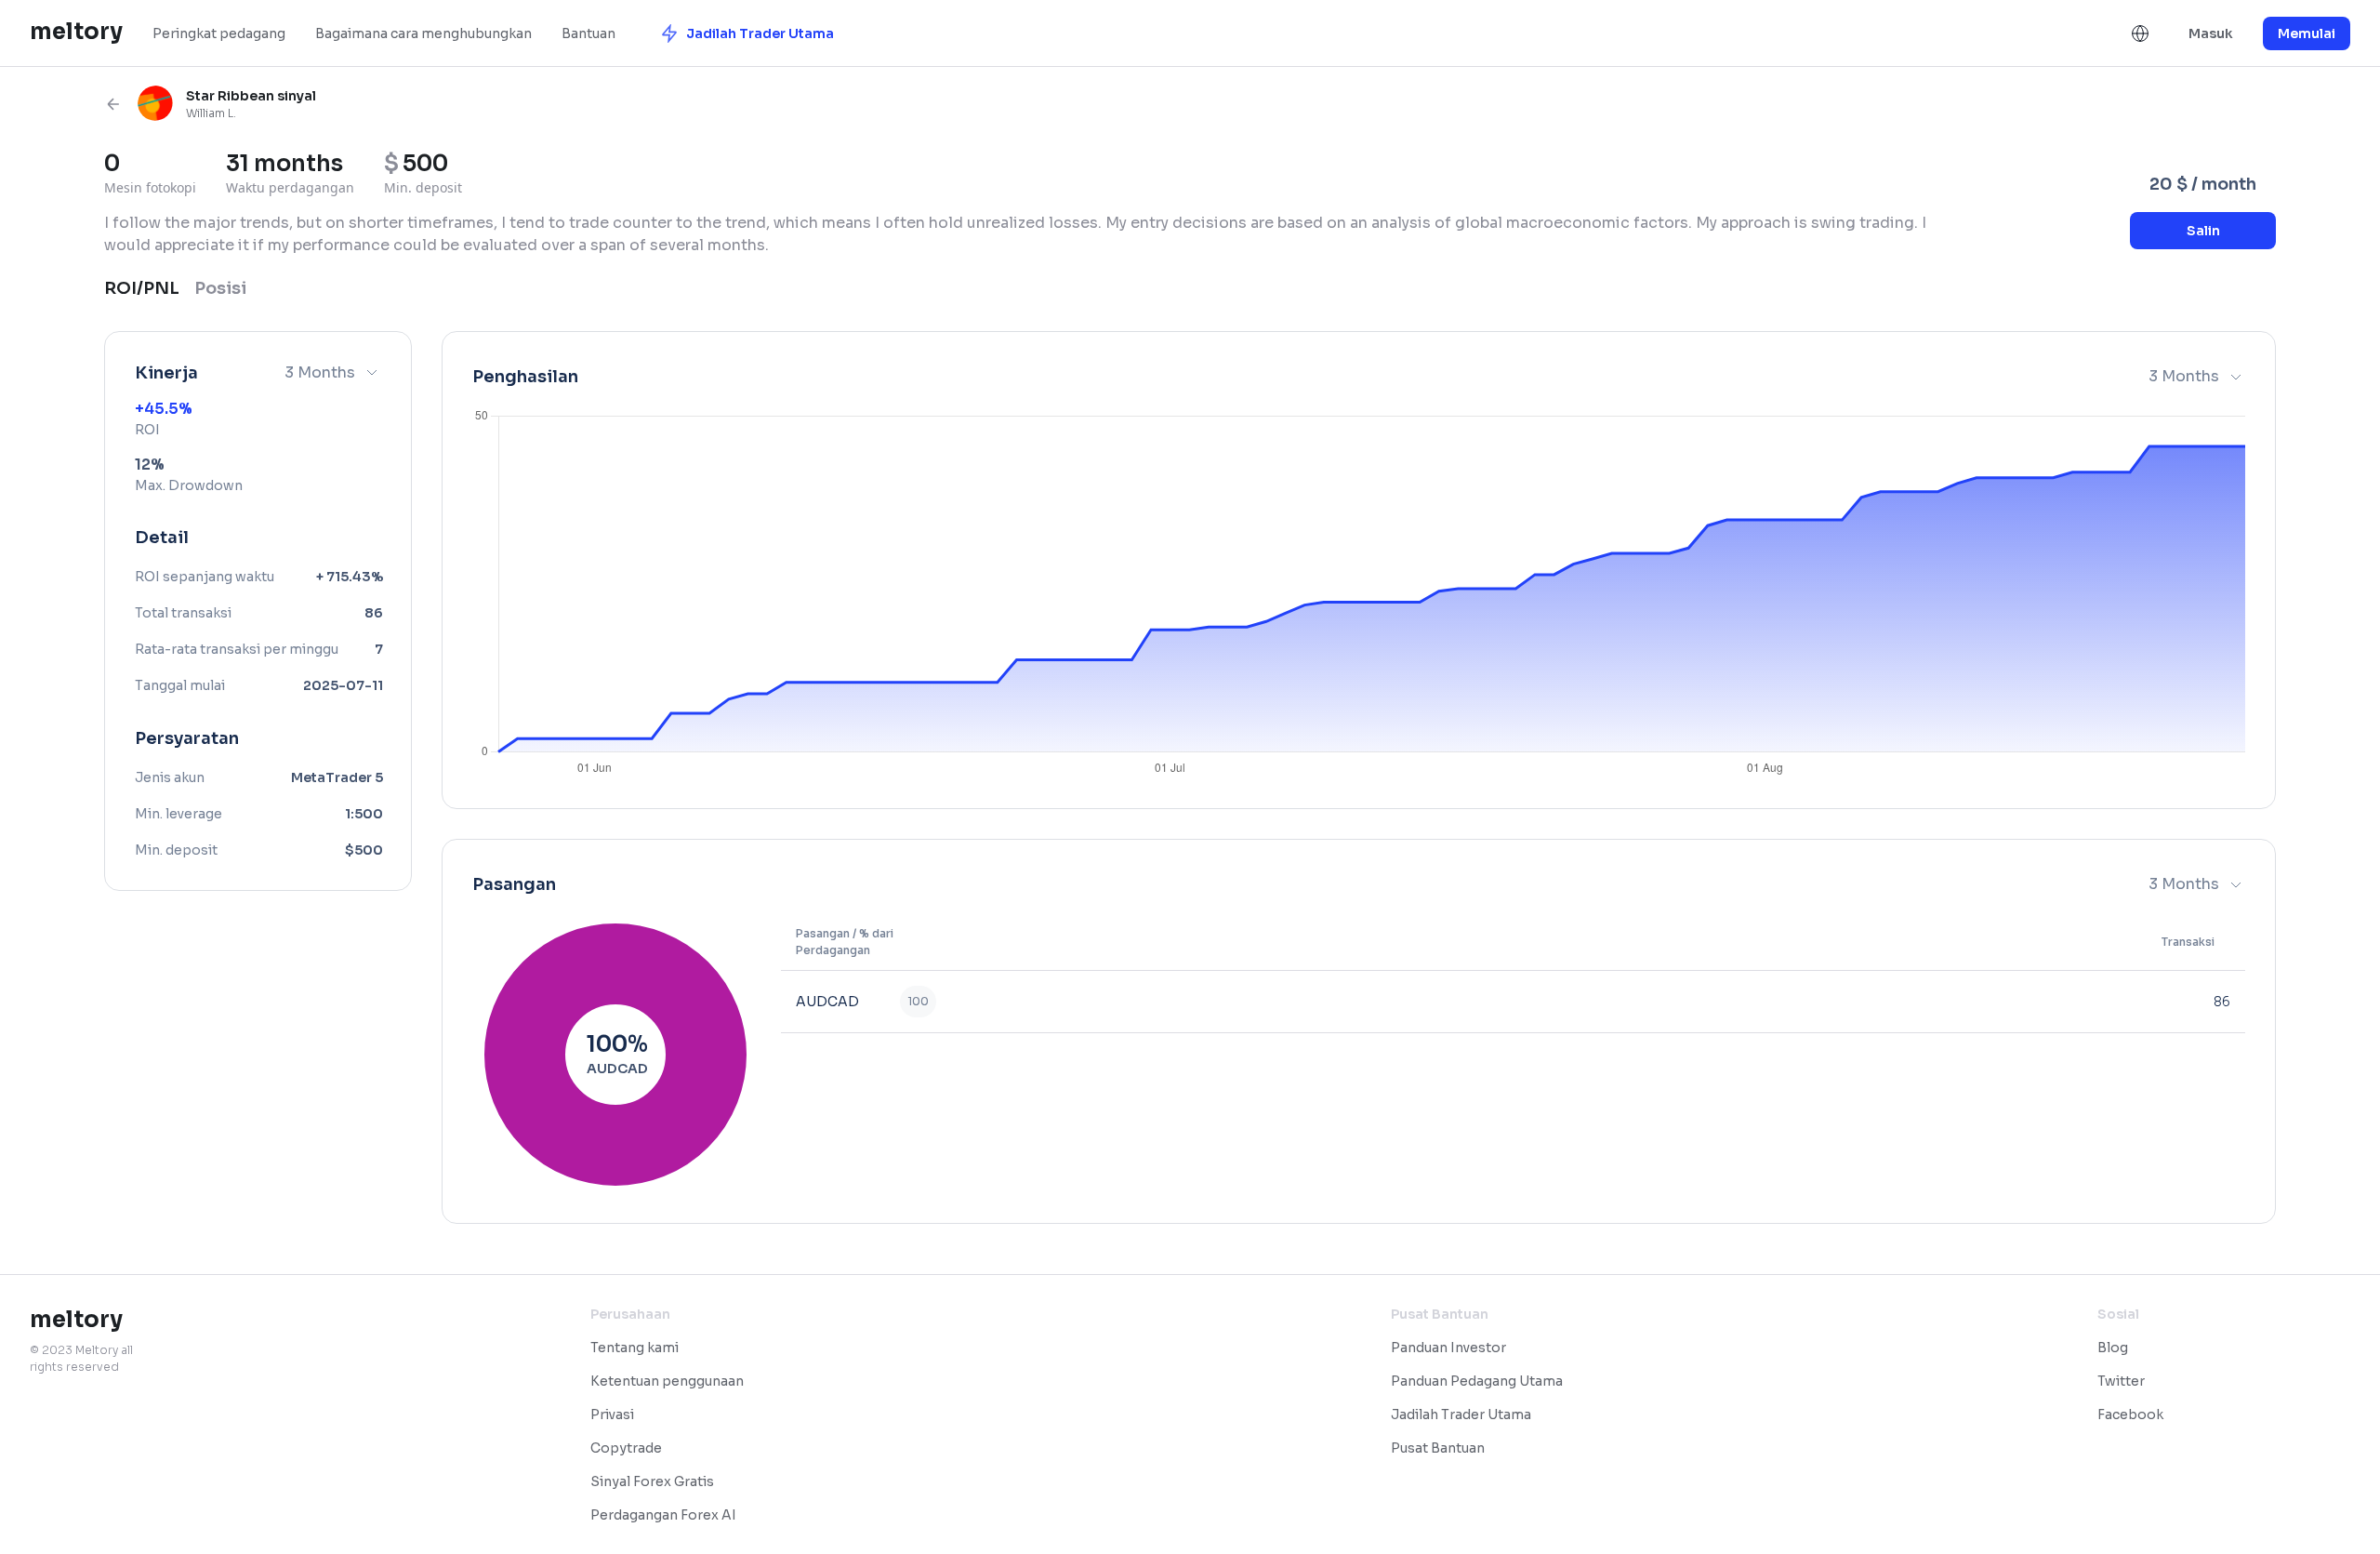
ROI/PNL (142, 288)
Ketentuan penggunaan (667, 1381)
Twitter (2121, 1381)
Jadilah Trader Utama (1461, 1415)
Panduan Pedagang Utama (1477, 1381)
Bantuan (588, 33)
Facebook (2130, 1415)
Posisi (220, 288)
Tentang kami (635, 1348)
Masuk (2211, 33)
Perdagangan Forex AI (663, 1515)
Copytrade (626, 1448)
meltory (76, 32)
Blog (2113, 1348)
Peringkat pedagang (219, 33)
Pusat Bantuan (1438, 1448)
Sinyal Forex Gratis (652, 1481)
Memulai (2307, 33)
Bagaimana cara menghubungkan (423, 33)
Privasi (612, 1415)
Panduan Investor (1448, 1348)
